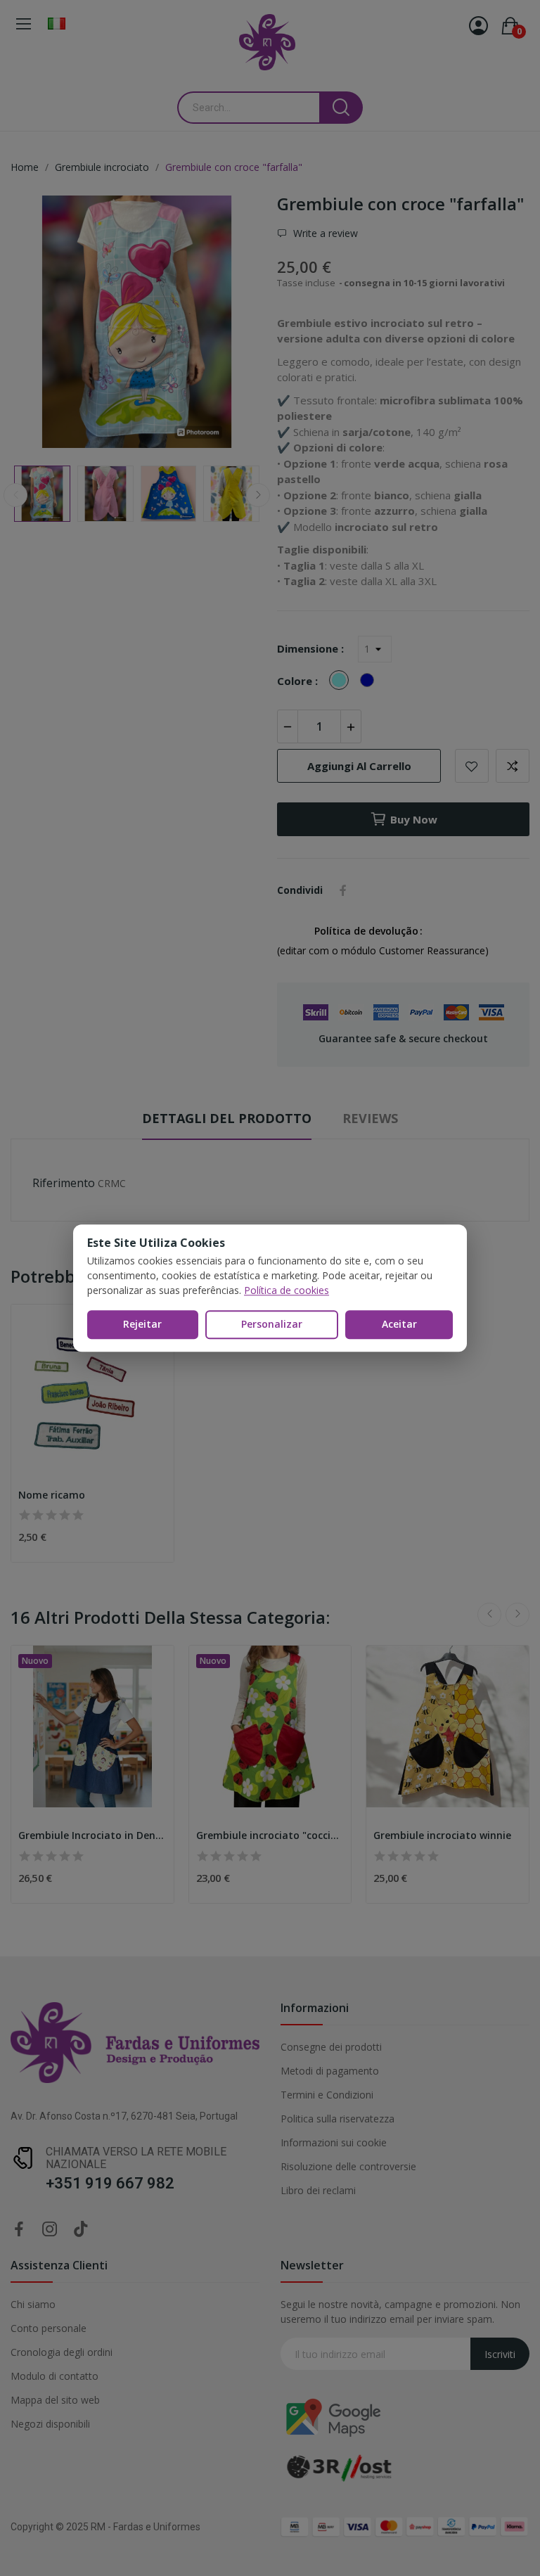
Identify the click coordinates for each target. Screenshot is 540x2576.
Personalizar (272, 1324)
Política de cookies (287, 1290)
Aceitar (399, 1324)
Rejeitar (142, 1324)
